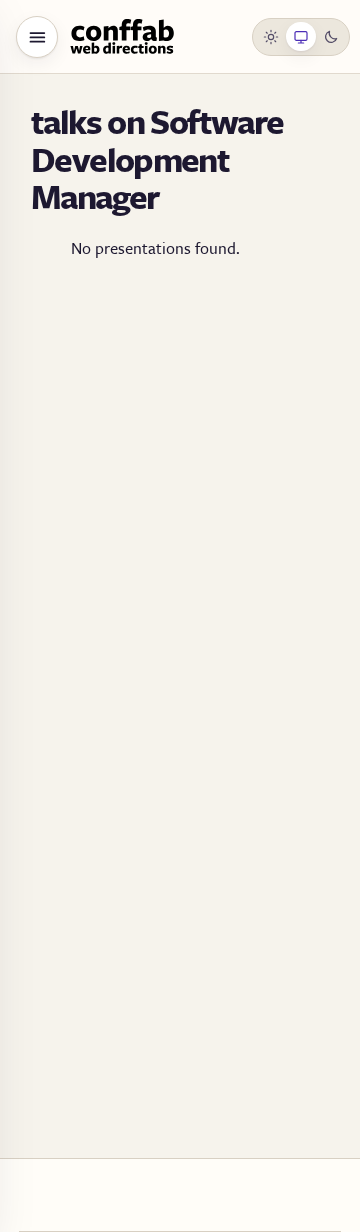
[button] (37, 37)
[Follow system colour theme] (301, 37)
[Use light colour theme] (272, 37)
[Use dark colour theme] (331, 37)
